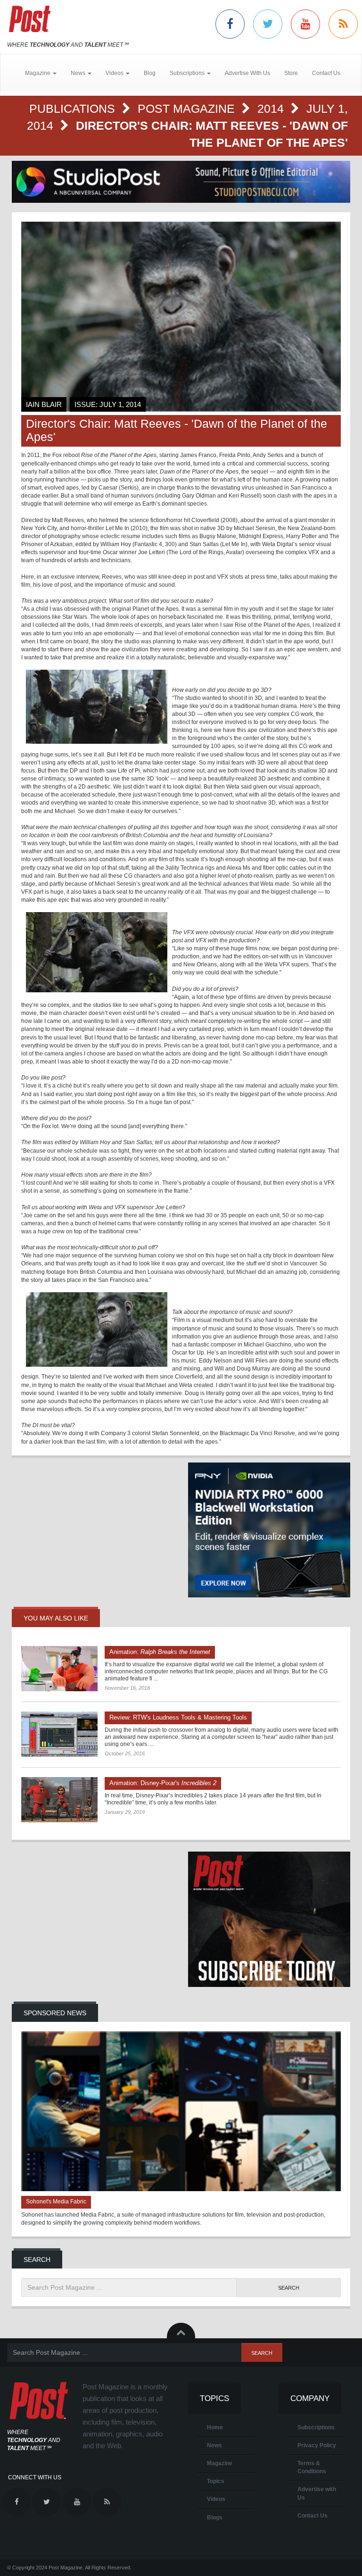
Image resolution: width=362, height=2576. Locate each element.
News (214, 2445)
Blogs (215, 2518)
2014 (272, 108)
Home (215, 2427)
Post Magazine (188, 108)
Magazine (220, 2463)
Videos (216, 2499)
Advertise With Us (247, 73)
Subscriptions (316, 2427)
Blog (150, 73)
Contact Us (326, 73)
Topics (216, 2481)
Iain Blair (44, 404)
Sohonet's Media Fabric (56, 2202)
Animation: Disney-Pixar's (163, 1783)
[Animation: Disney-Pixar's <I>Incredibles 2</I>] (59, 1800)
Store (291, 73)
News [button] (79, 73)
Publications (74, 108)
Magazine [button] (38, 73)
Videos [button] (115, 73)
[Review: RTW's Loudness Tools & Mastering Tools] (59, 1734)
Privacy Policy (317, 2445)
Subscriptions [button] (188, 73)
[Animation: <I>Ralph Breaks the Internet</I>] (59, 1669)
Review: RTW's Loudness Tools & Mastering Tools (178, 1717)
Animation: (160, 1652)
